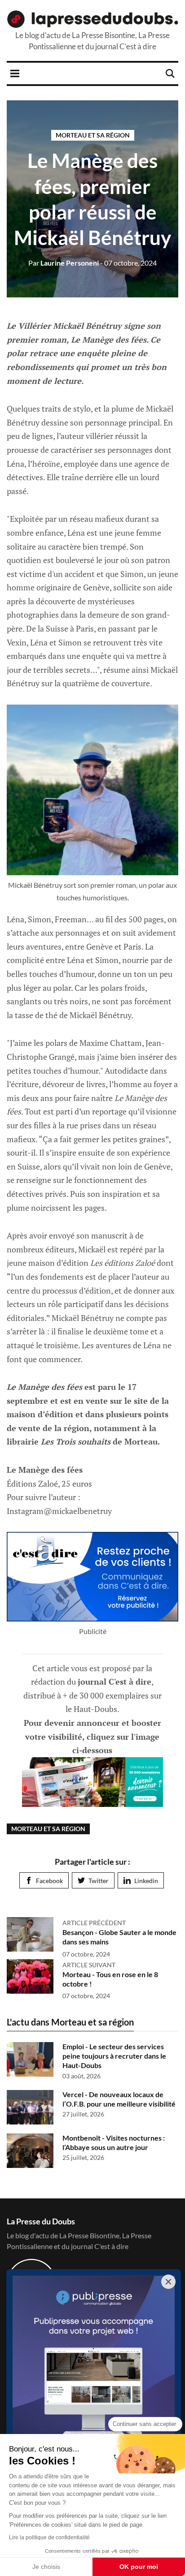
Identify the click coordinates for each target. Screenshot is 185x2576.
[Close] (168, 2282)
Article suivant (89, 1965)
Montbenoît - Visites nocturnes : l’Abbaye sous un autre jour (114, 2142)
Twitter (99, 1881)
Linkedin (146, 1881)
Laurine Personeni (64, 263)
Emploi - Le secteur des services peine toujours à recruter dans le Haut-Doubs (114, 2056)
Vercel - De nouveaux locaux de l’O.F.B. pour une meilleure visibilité (119, 2099)
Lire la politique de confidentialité (49, 2537)
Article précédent (94, 1923)
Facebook (49, 1881)
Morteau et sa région (93, 135)
